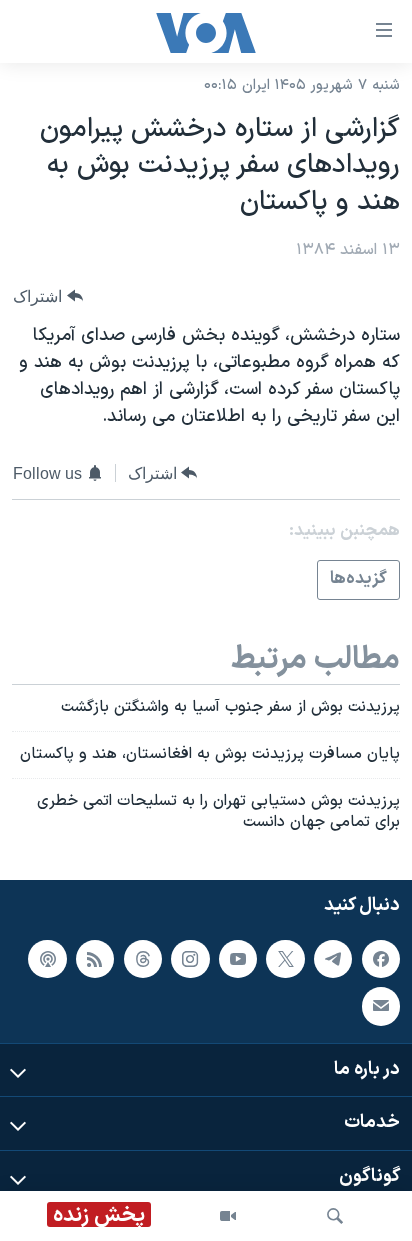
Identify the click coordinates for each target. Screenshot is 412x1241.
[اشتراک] (381, 1007)
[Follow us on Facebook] (381, 959)
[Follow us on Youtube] (238, 959)
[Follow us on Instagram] (190, 959)
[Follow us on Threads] (143, 959)
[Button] (48, 296)
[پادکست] (47, 959)
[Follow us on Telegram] (333, 959)
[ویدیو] (228, 1216)
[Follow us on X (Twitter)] (285, 959)
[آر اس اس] (95, 959)
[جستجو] (335, 1216)
